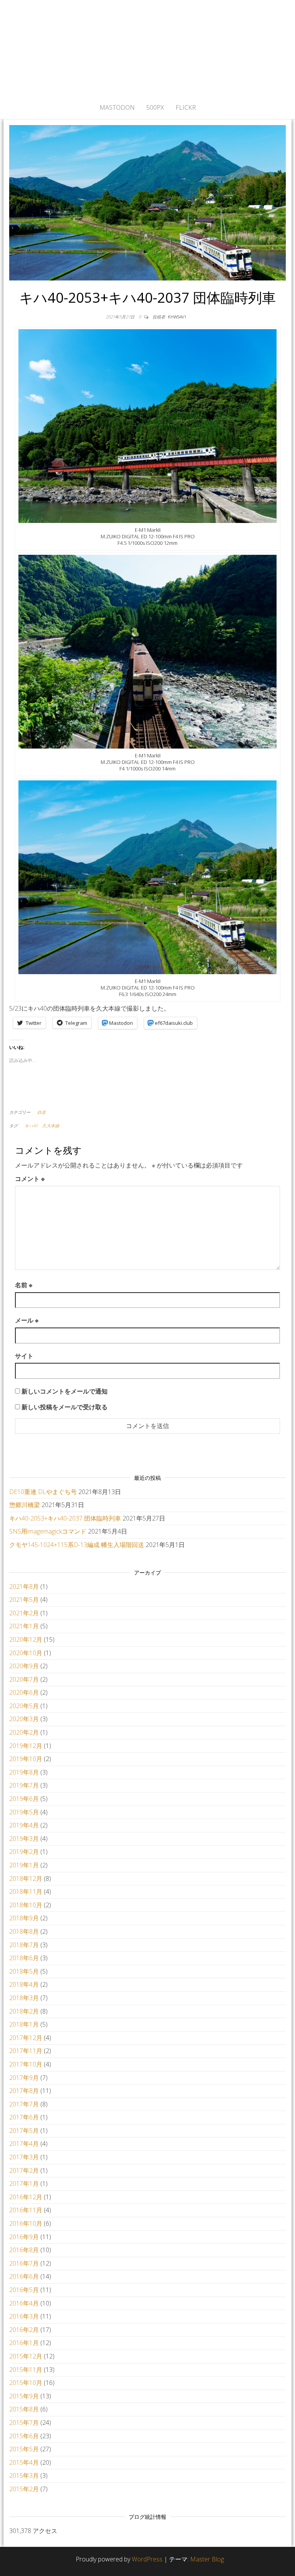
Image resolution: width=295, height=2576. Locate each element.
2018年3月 (24, 1998)
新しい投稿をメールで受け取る (65, 1407)
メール (27, 1320)
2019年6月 (24, 1799)
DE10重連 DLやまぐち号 (43, 1492)
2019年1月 (24, 1865)
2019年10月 (26, 1759)
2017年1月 (24, 2183)
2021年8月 (24, 1586)
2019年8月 (24, 1772)
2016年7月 (24, 2263)
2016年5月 (24, 2290)
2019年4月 (24, 1825)
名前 (24, 1285)
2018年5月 (24, 1971)
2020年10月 (26, 1653)
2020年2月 (24, 1732)
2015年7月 (24, 2423)
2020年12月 (26, 1639)
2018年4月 (24, 1984)
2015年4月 (24, 2462)
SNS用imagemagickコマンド (48, 1531)
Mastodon (117, 107)
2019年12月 (26, 1746)
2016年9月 (24, 2237)
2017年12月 (26, 2038)
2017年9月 (24, 2078)
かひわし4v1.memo (148, 48)
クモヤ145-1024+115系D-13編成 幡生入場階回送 (77, 1545)
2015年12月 (26, 2356)
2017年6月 (24, 2117)
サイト (24, 1356)
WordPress (147, 2559)
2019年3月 (24, 1839)
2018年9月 (24, 1918)
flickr (186, 107)
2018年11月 (26, 1892)
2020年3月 (24, 1719)
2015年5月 (24, 2449)
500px (155, 107)
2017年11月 (26, 2051)
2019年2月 (24, 1852)
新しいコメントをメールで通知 (65, 1391)
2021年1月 (24, 1626)
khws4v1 (177, 317)
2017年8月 (24, 2091)
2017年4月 (24, 2144)
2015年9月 (24, 2396)
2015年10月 (26, 2383)
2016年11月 (26, 2210)
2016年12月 (26, 2197)
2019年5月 (24, 1812)
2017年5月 (24, 2131)
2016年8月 (24, 2250)
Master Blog (207, 2559)
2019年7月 (24, 1785)
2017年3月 (24, 2157)
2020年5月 (24, 1706)
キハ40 (31, 1126)
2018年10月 (26, 1905)
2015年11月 (26, 2370)
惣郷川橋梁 (25, 1505)
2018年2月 (24, 2011)
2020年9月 (24, 1666)
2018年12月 (26, 1878)
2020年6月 (24, 1692)
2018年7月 (24, 1945)
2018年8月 (24, 1931)
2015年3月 (24, 2475)
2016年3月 (24, 2316)
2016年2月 (24, 2330)
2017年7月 (24, 2104)
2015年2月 (24, 2489)
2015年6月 (24, 2436)
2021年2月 (24, 1613)
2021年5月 (24, 1600)
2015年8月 (24, 2409)
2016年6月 (24, 2276)
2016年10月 (26, 2223)
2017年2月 (24, 2170)
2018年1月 (24, 2024)
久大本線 (51, 1126)
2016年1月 (24, 2343)
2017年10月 (26, 2064)
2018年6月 (24, 1958)
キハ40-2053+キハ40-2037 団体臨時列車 (65, 1518)
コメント (30, 1179)
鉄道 (41, 1112)
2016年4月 (24, 2303)
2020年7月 (24, 1679)
